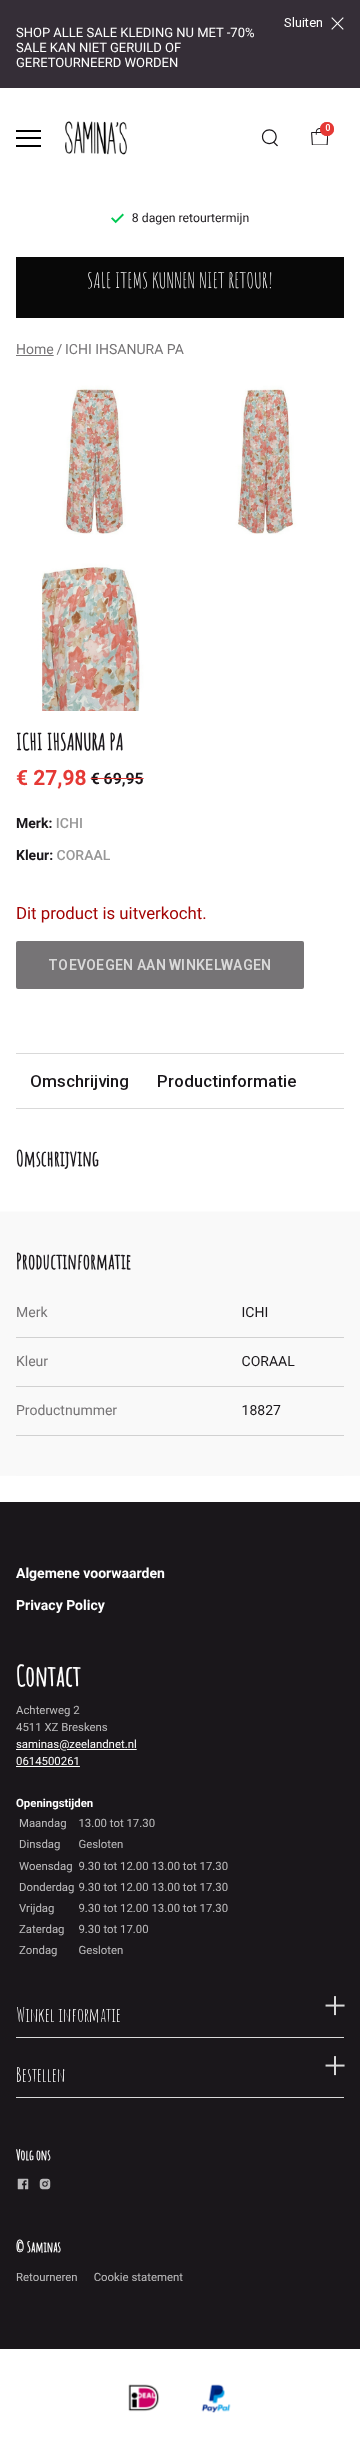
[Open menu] (28, 138)
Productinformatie (226, 1081)
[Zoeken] (270, 138)
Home (35, 350)
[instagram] (45, 2187)
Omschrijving (79, 1081)
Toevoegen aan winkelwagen (160, 965)
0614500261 (48, 1761)
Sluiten (303, 23)
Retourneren (47, 2277)
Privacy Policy (60, 1606)
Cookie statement (138, 2277)
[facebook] (23, 2187)
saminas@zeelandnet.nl (76, 1744)
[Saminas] (96, 138)
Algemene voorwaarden (90, 1574)
